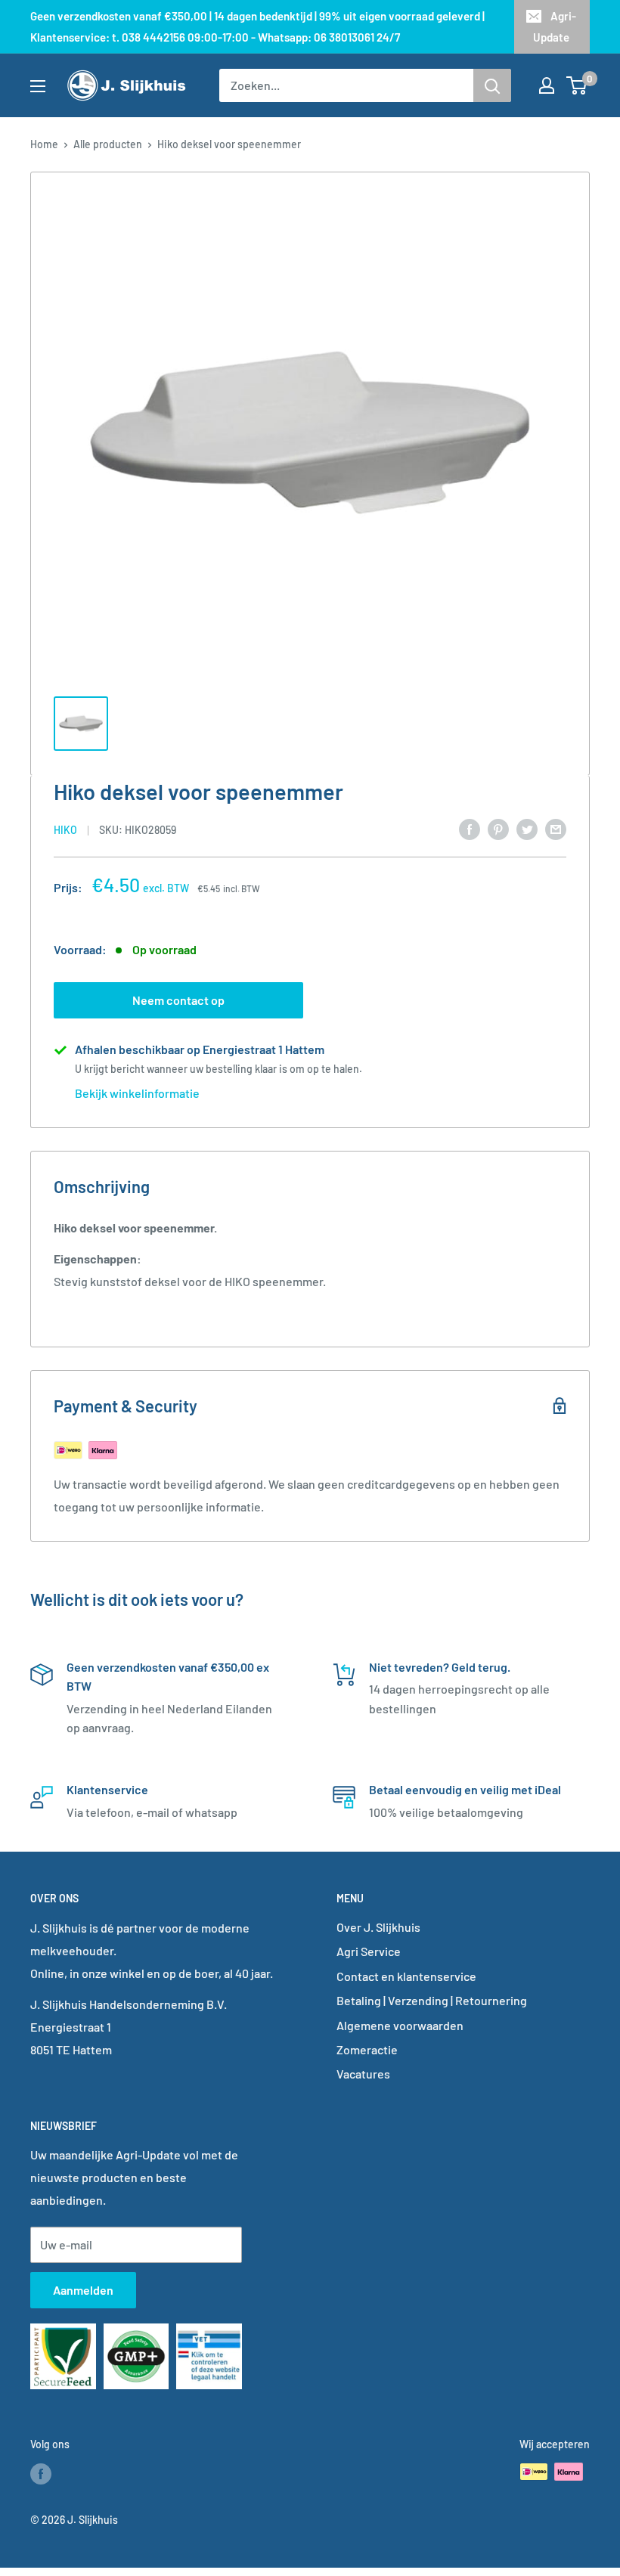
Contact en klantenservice (406, 1976)
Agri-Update (555, 26)
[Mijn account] (547, 85)
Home (44, 144)
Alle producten (108, 144)
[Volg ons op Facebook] (41, 2473)
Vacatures (363, 2074)
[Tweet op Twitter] (527, 828)
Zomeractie (367, 2049)
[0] (577, 85)
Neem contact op (178, 1000)
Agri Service (369, 1951)
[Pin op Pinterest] (498, 828)
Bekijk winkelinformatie (137, 1093)
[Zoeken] (492, 85)
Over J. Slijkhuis (378, 1927)
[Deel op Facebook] (470, 828)
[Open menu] (38, 86)
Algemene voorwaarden (400, 2025)
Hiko (65, 830)
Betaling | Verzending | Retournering (432, 2000)
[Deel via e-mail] (556, 828)
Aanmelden (83, 2290)
